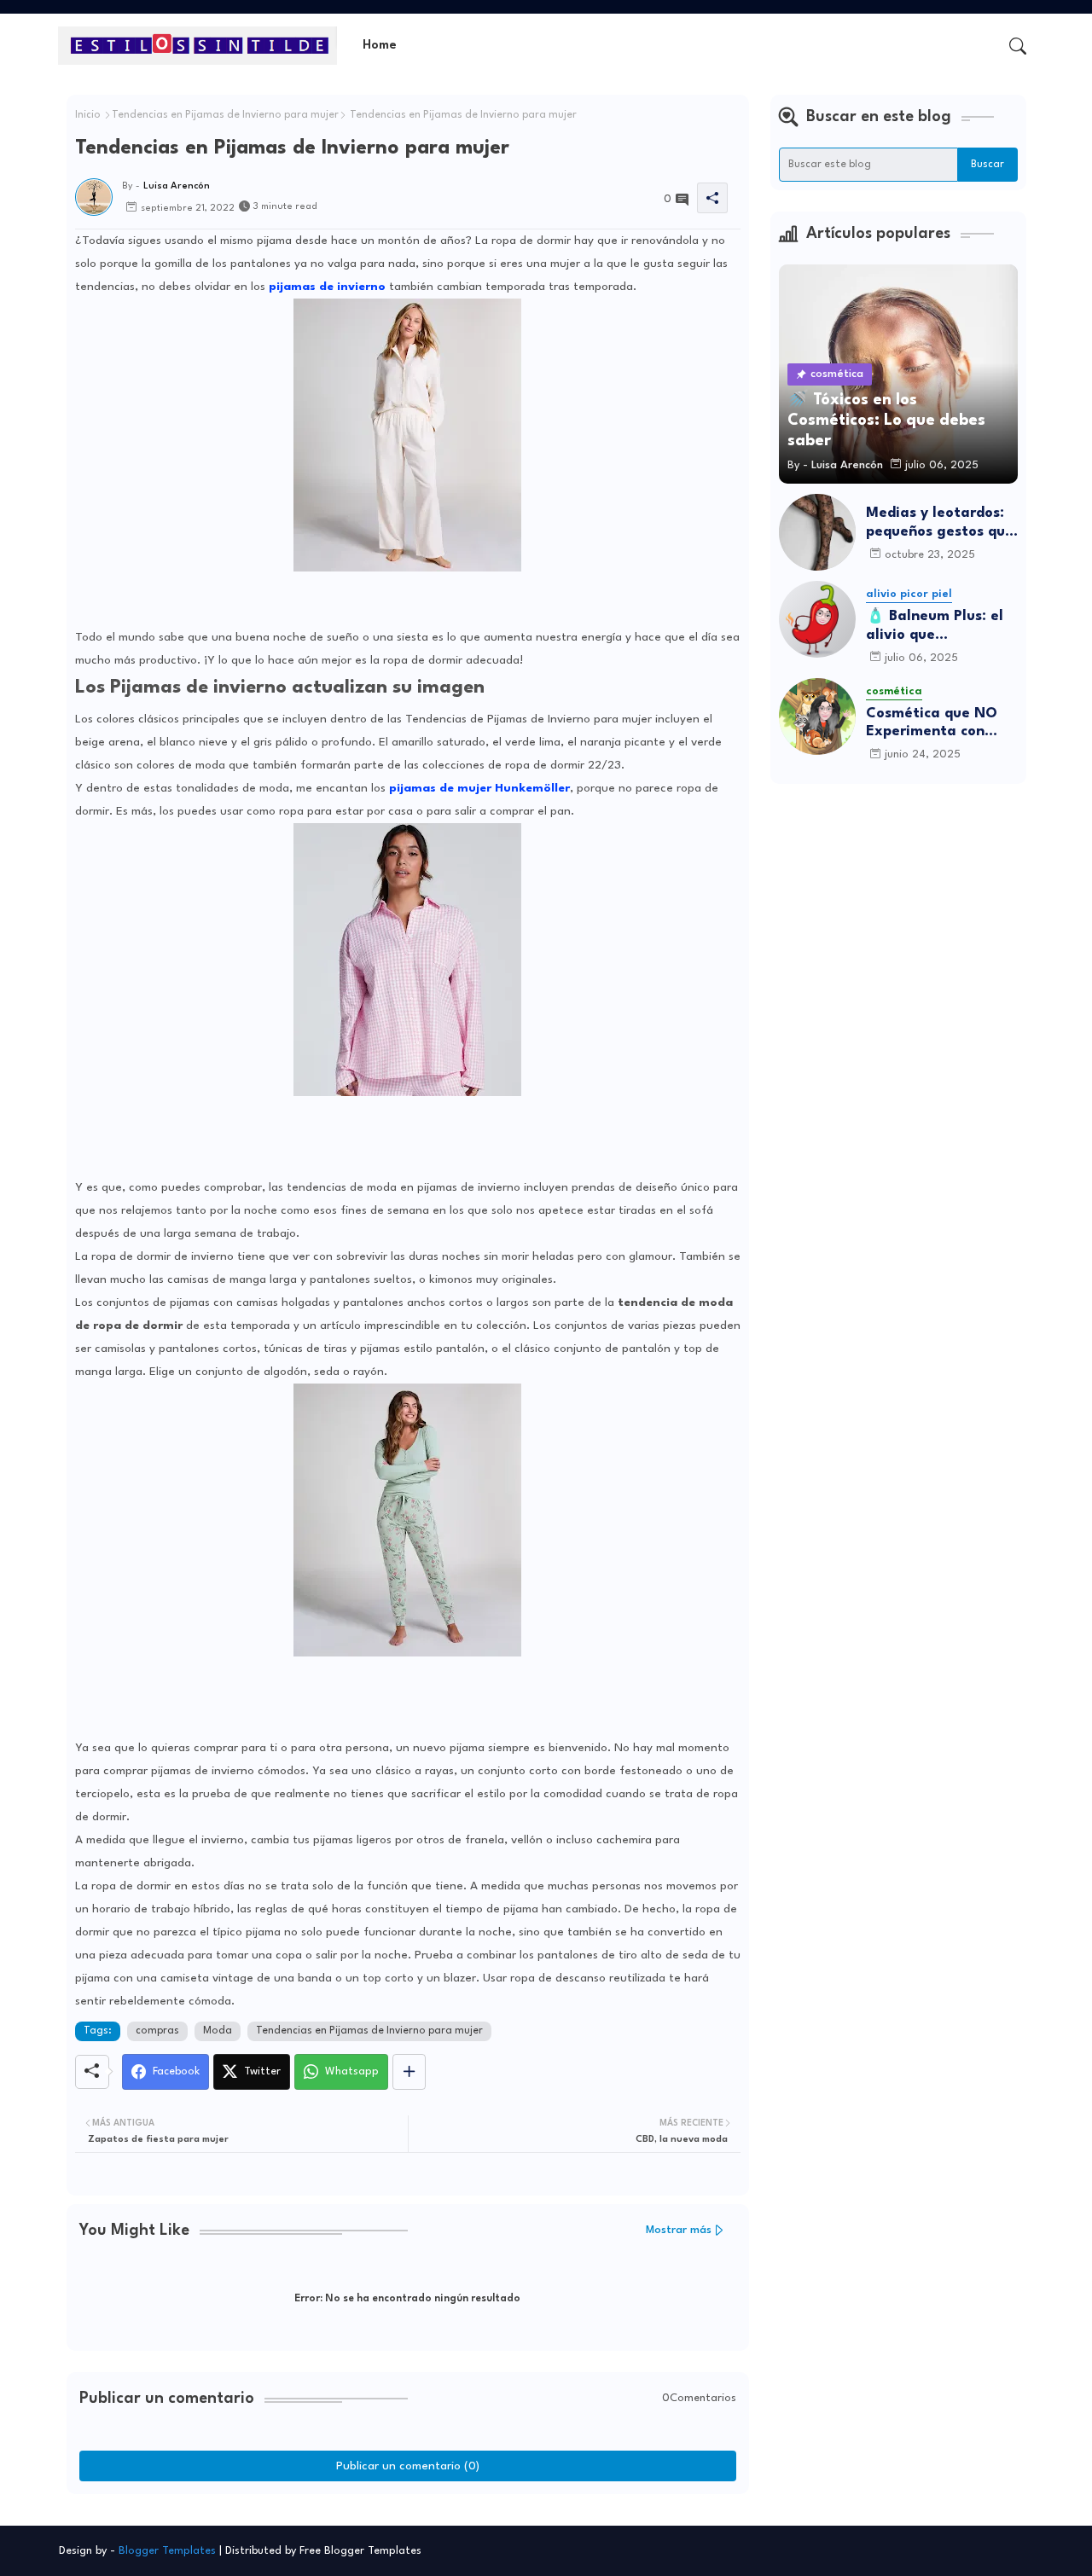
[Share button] (409, 2072)
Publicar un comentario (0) (408, 2466)
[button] (1018, 46)
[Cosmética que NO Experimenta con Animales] (817, 717)
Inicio (88, 115)
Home (380, 46)
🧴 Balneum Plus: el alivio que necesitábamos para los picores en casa (938, 627)
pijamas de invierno (327, 287)
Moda (218, 2031)
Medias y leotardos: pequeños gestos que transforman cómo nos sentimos (940, 523)
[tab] (380, 46)
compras (157, 2031)
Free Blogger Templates (360, 2551)
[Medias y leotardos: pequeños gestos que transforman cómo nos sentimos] (817, 532)
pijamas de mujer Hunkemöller (479, 788)
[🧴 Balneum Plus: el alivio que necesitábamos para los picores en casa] (817, 619)
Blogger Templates (167, 2551)
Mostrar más (679, 2230)
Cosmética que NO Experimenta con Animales (932, 724)
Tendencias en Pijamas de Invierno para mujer (225, 115)
